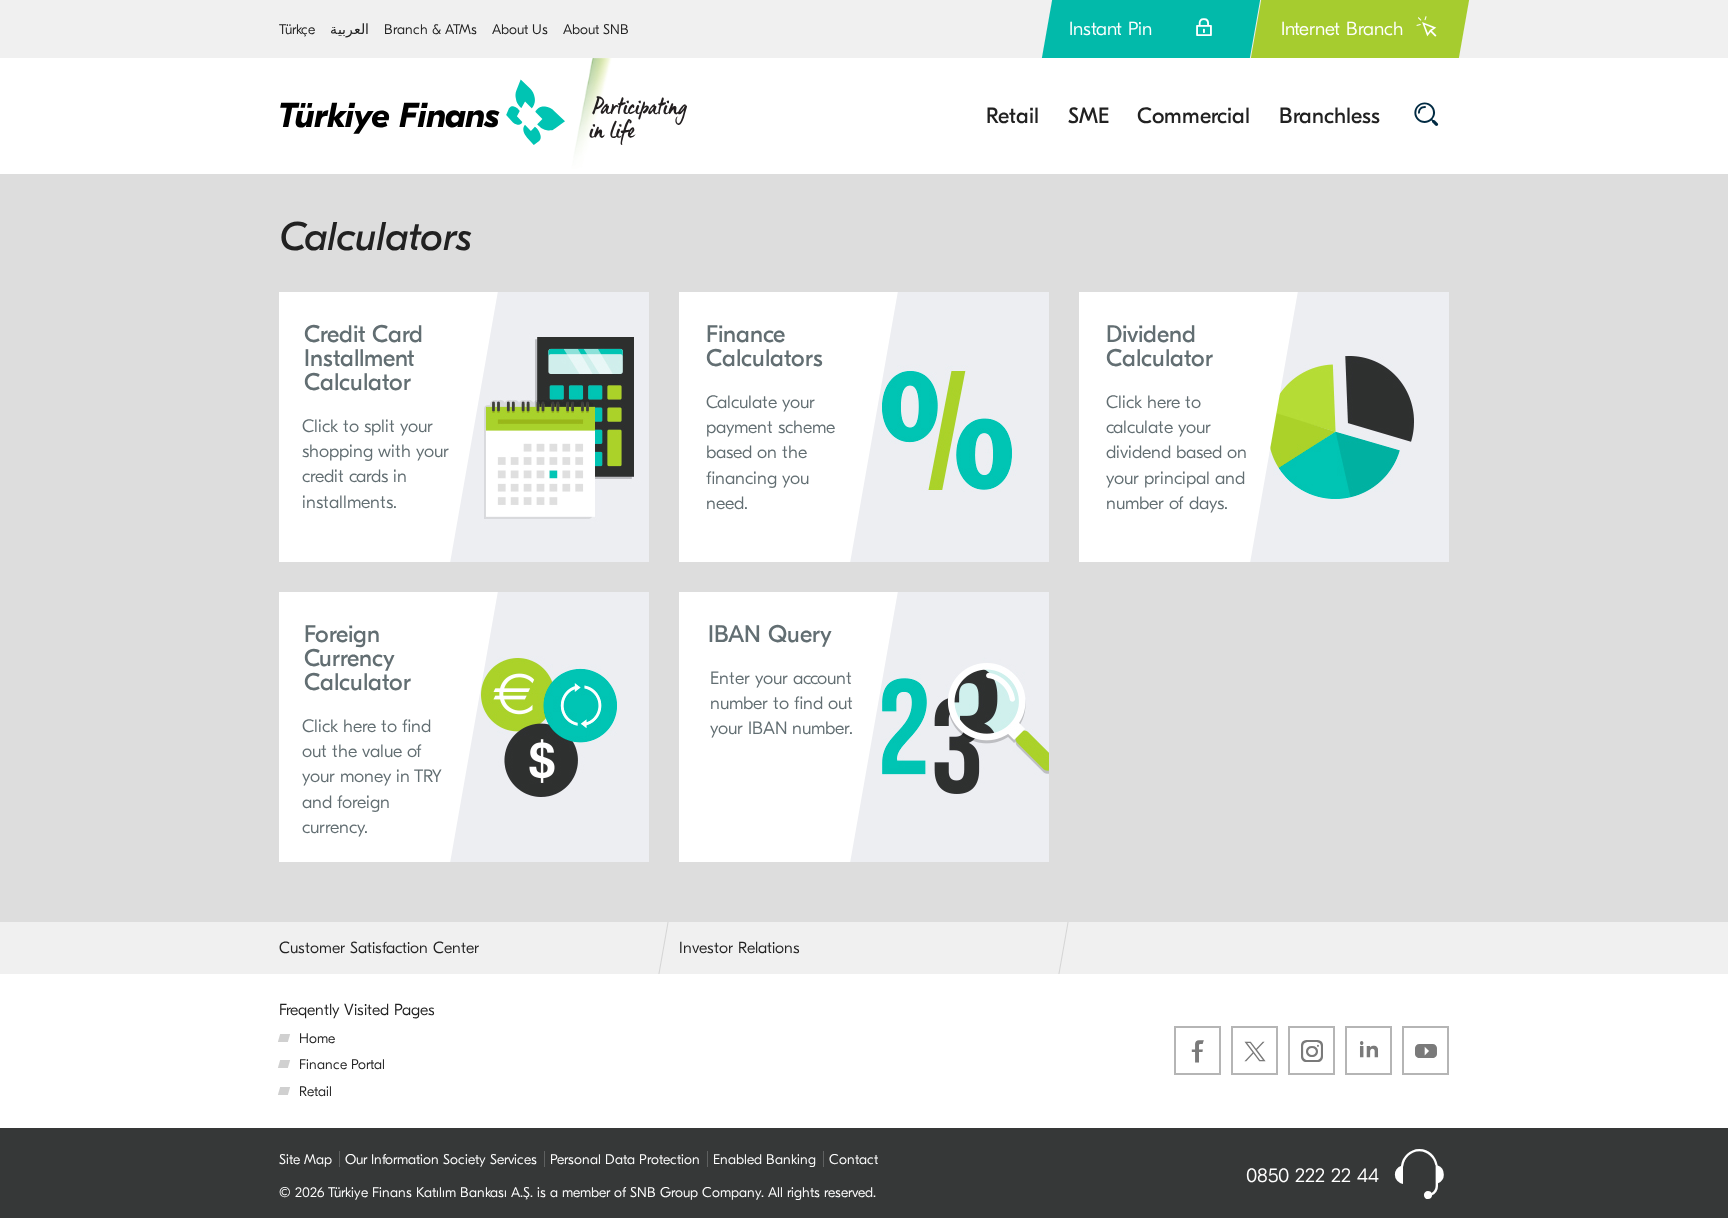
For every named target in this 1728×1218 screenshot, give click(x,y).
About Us (520, 29)
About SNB (596, 29)
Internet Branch (1342, 29)
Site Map (305, 1159)
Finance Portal (342, 1064)
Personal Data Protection (625, 1159)
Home (317, 1038)
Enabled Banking (764, 1159)
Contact (853, 1159)
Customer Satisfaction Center (379, 948)
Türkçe (297, 29)
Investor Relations (739, 948)
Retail (315, 1091)
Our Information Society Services (441, 1159)
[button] (464, 427)
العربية (349, 29)
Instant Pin (1110, 29)
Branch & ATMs (430, 29)
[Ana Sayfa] (484, 113)
